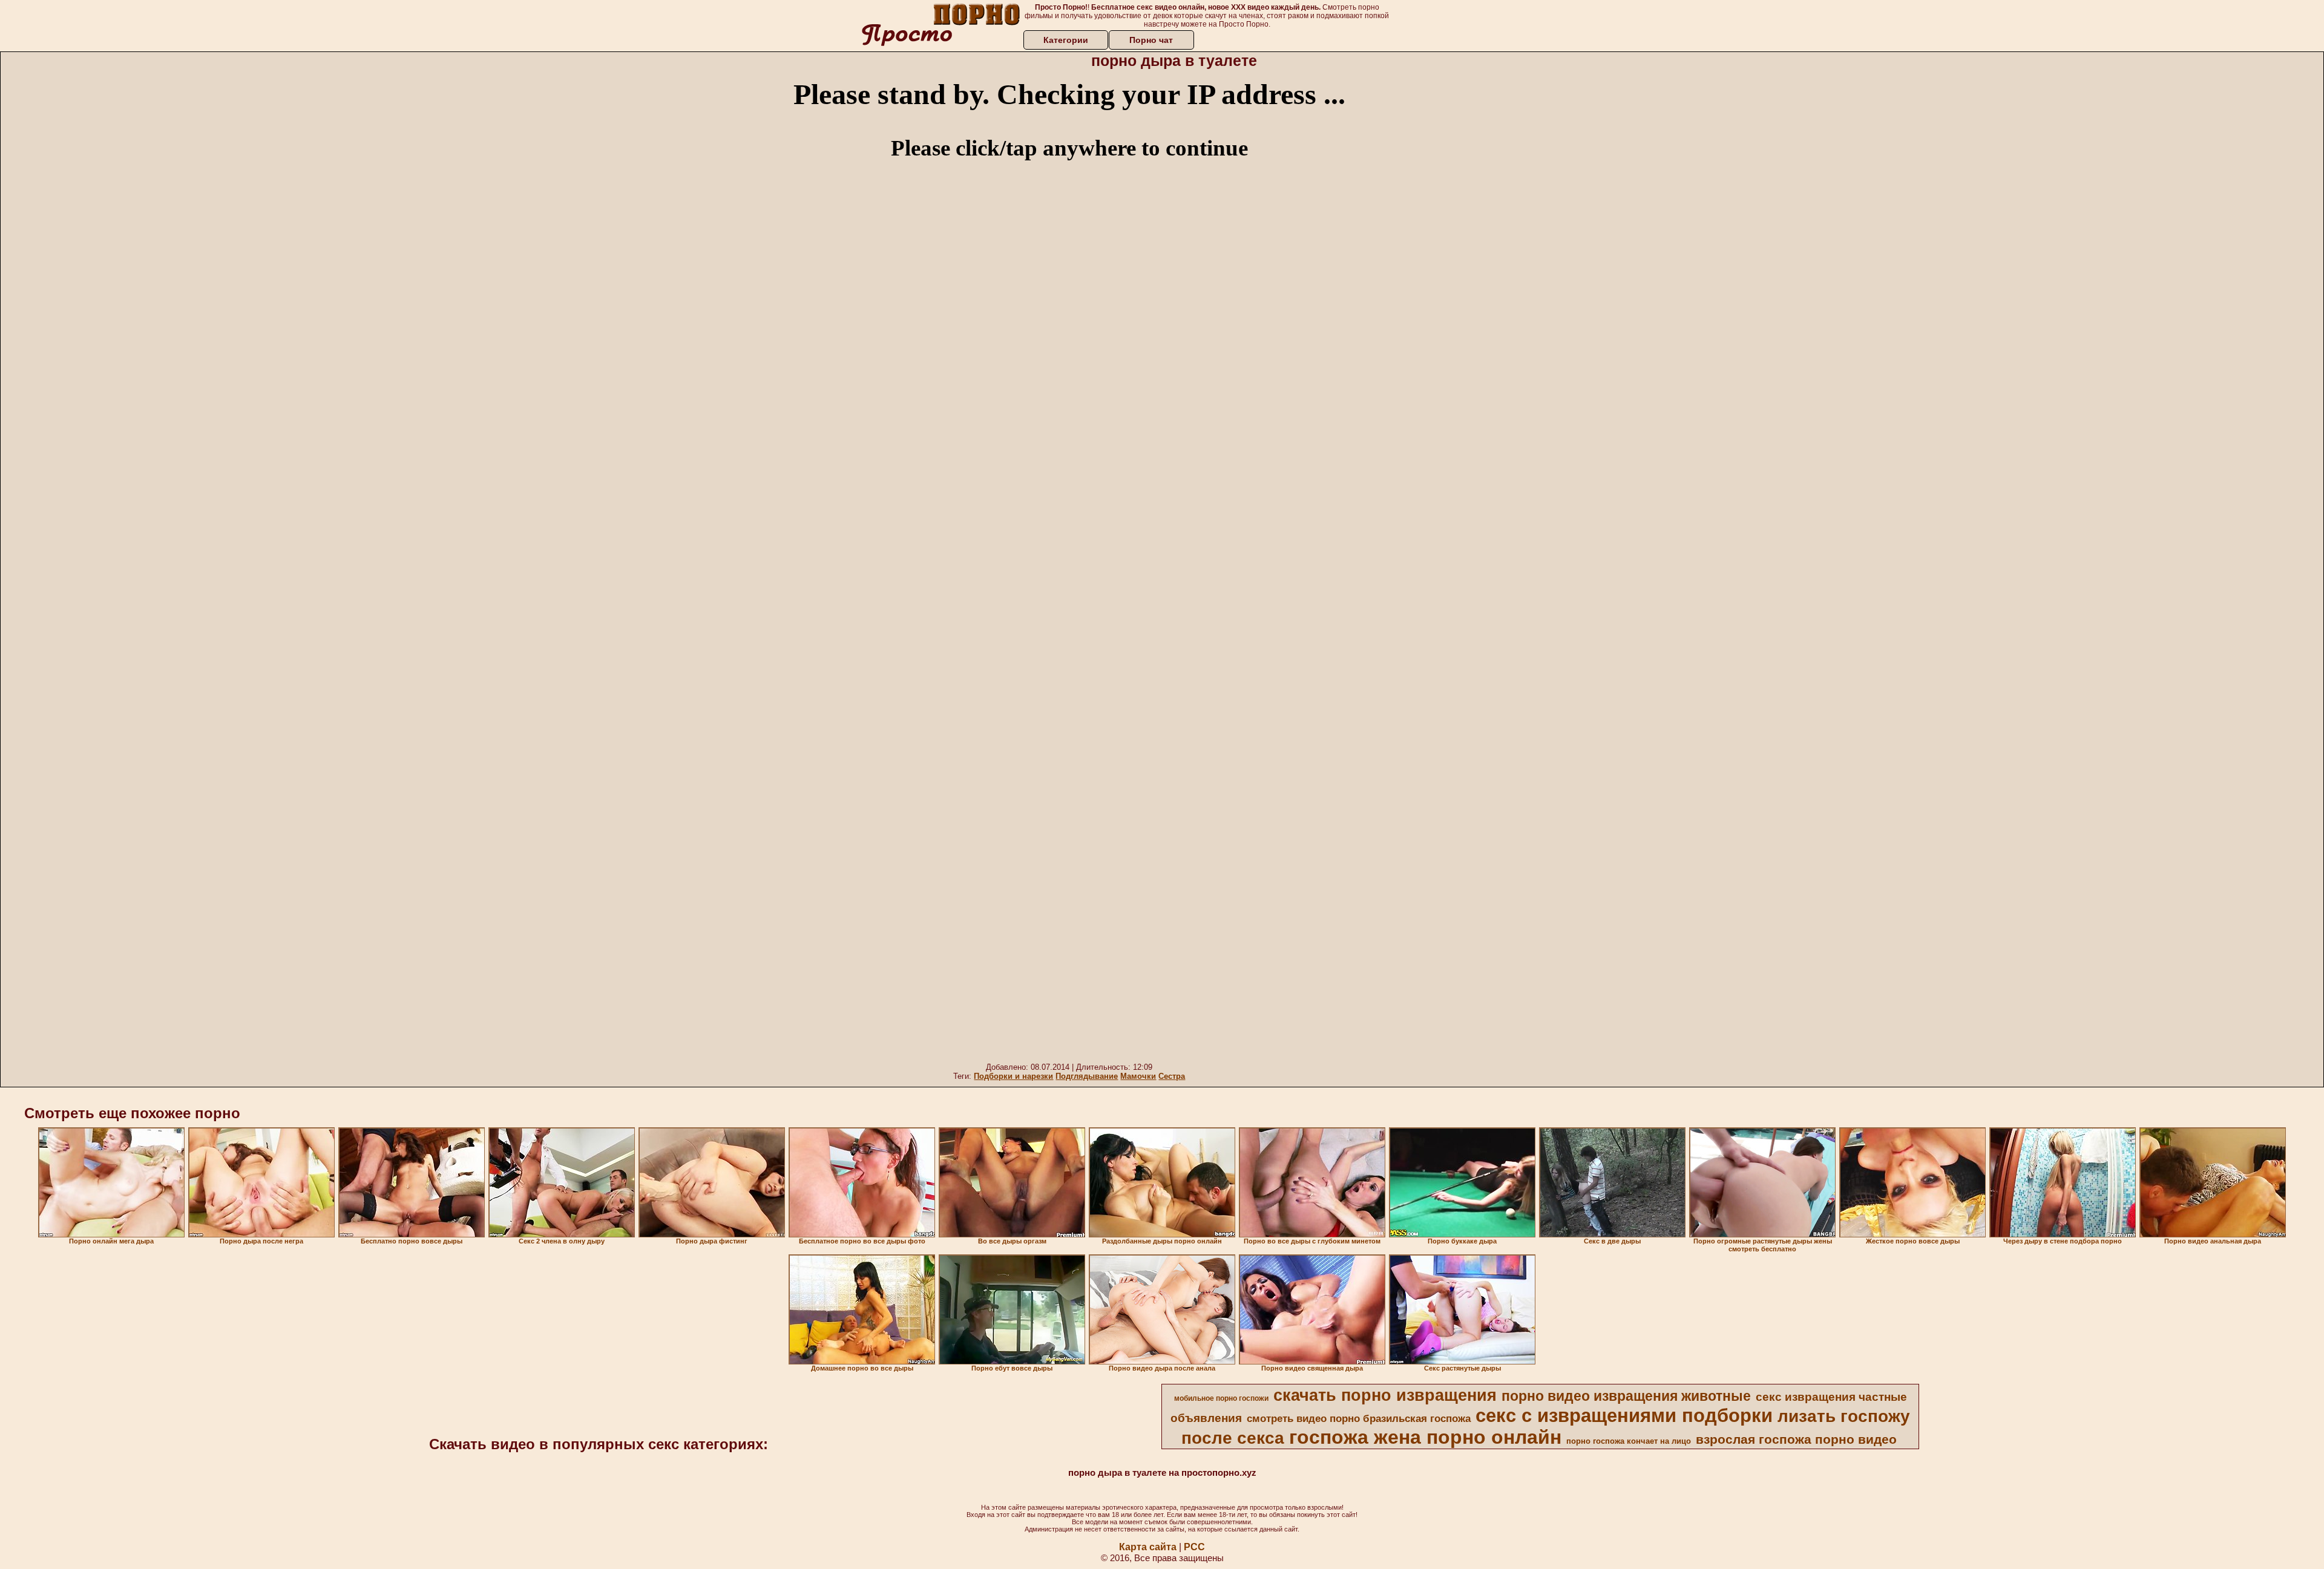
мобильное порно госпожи (1221, 1398)
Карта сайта (1148, 1547)
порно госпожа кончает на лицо (1629, 1441)
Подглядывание (1087, 1076)
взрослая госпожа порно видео (1796, 1440)
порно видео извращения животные (1626, 1396)
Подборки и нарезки (1013, 1076)
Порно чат (1151, 40)
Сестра (1172, 1076)
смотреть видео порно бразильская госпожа (1359, 1418)
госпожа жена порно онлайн (1425, 1437)
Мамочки (1138, 1076)
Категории (1066, 40)
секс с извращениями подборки (1624, 1415)
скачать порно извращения (1385, 1395)
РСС (1194, 1547)
